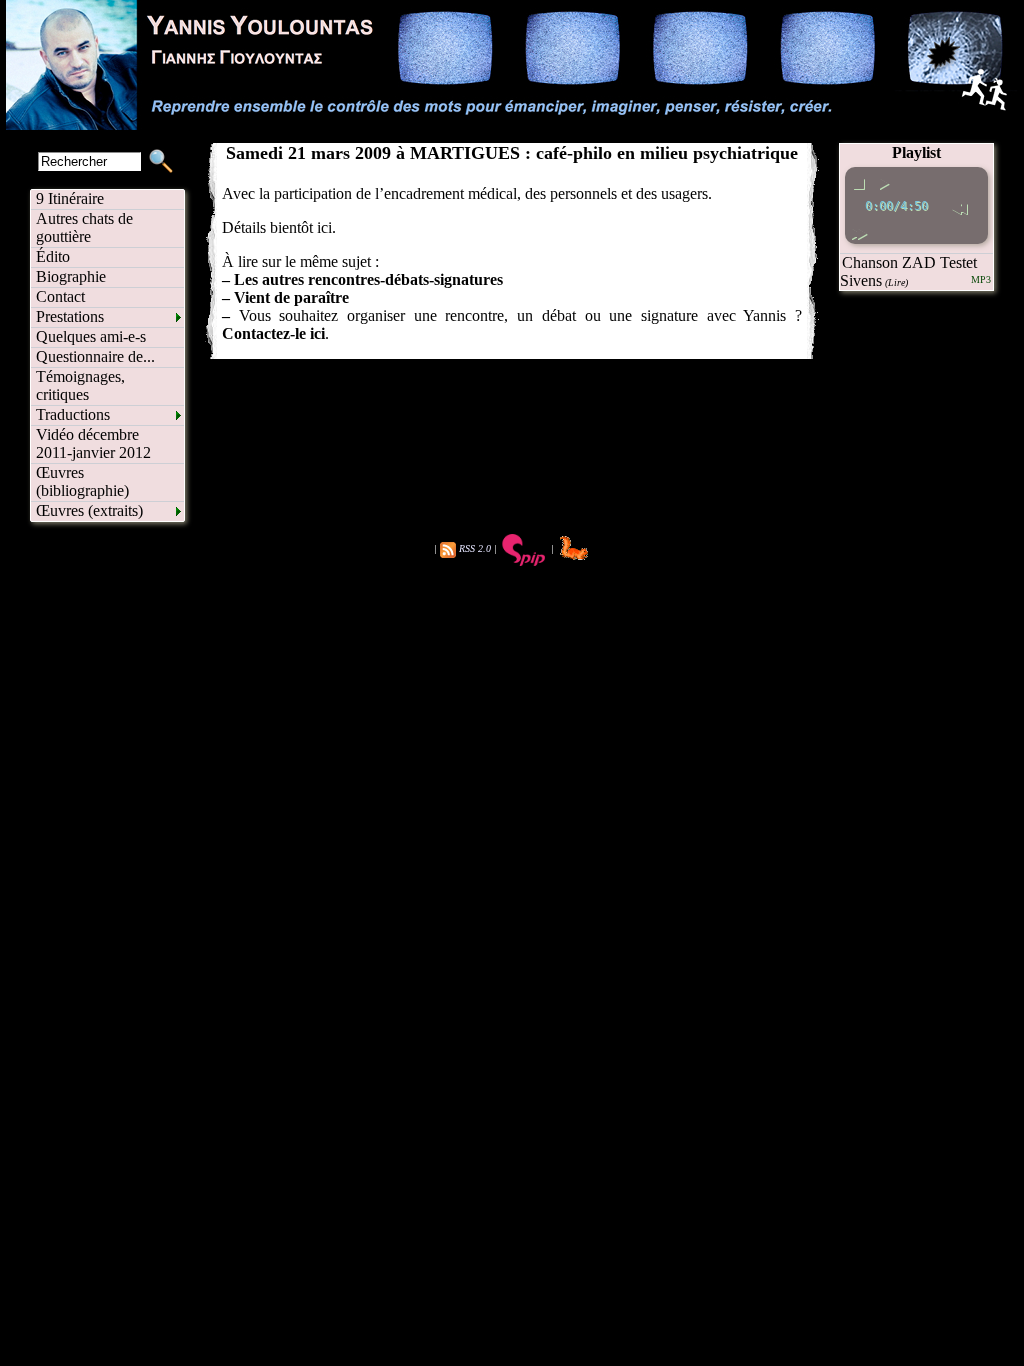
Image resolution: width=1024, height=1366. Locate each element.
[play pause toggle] (883, 180)
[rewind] (958, 205)
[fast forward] (858, 230)
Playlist (916, 152)
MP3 (981, 279)
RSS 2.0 (475, 548)
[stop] (858, 180)
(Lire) (896, 282)
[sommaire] (512, 125)
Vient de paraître (291, 297)
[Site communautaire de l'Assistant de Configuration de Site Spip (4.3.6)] (573, 548)
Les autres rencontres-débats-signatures (368, 279)
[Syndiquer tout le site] (448, 548)
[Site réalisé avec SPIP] (524, 548)
